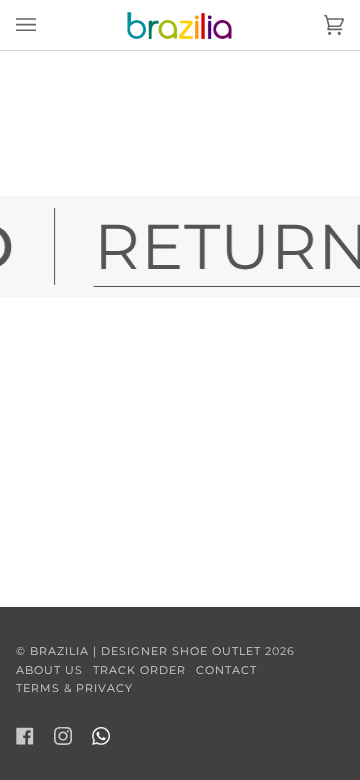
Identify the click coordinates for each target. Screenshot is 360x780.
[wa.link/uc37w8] (101, 736)
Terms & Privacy (74, 688)
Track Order (139, 670)
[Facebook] (25, 736)
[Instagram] (63, 736)
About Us (49, 670)
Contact (226, 670)
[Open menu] (46, 25)
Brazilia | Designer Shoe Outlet (145, 651)
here (105, 175)
